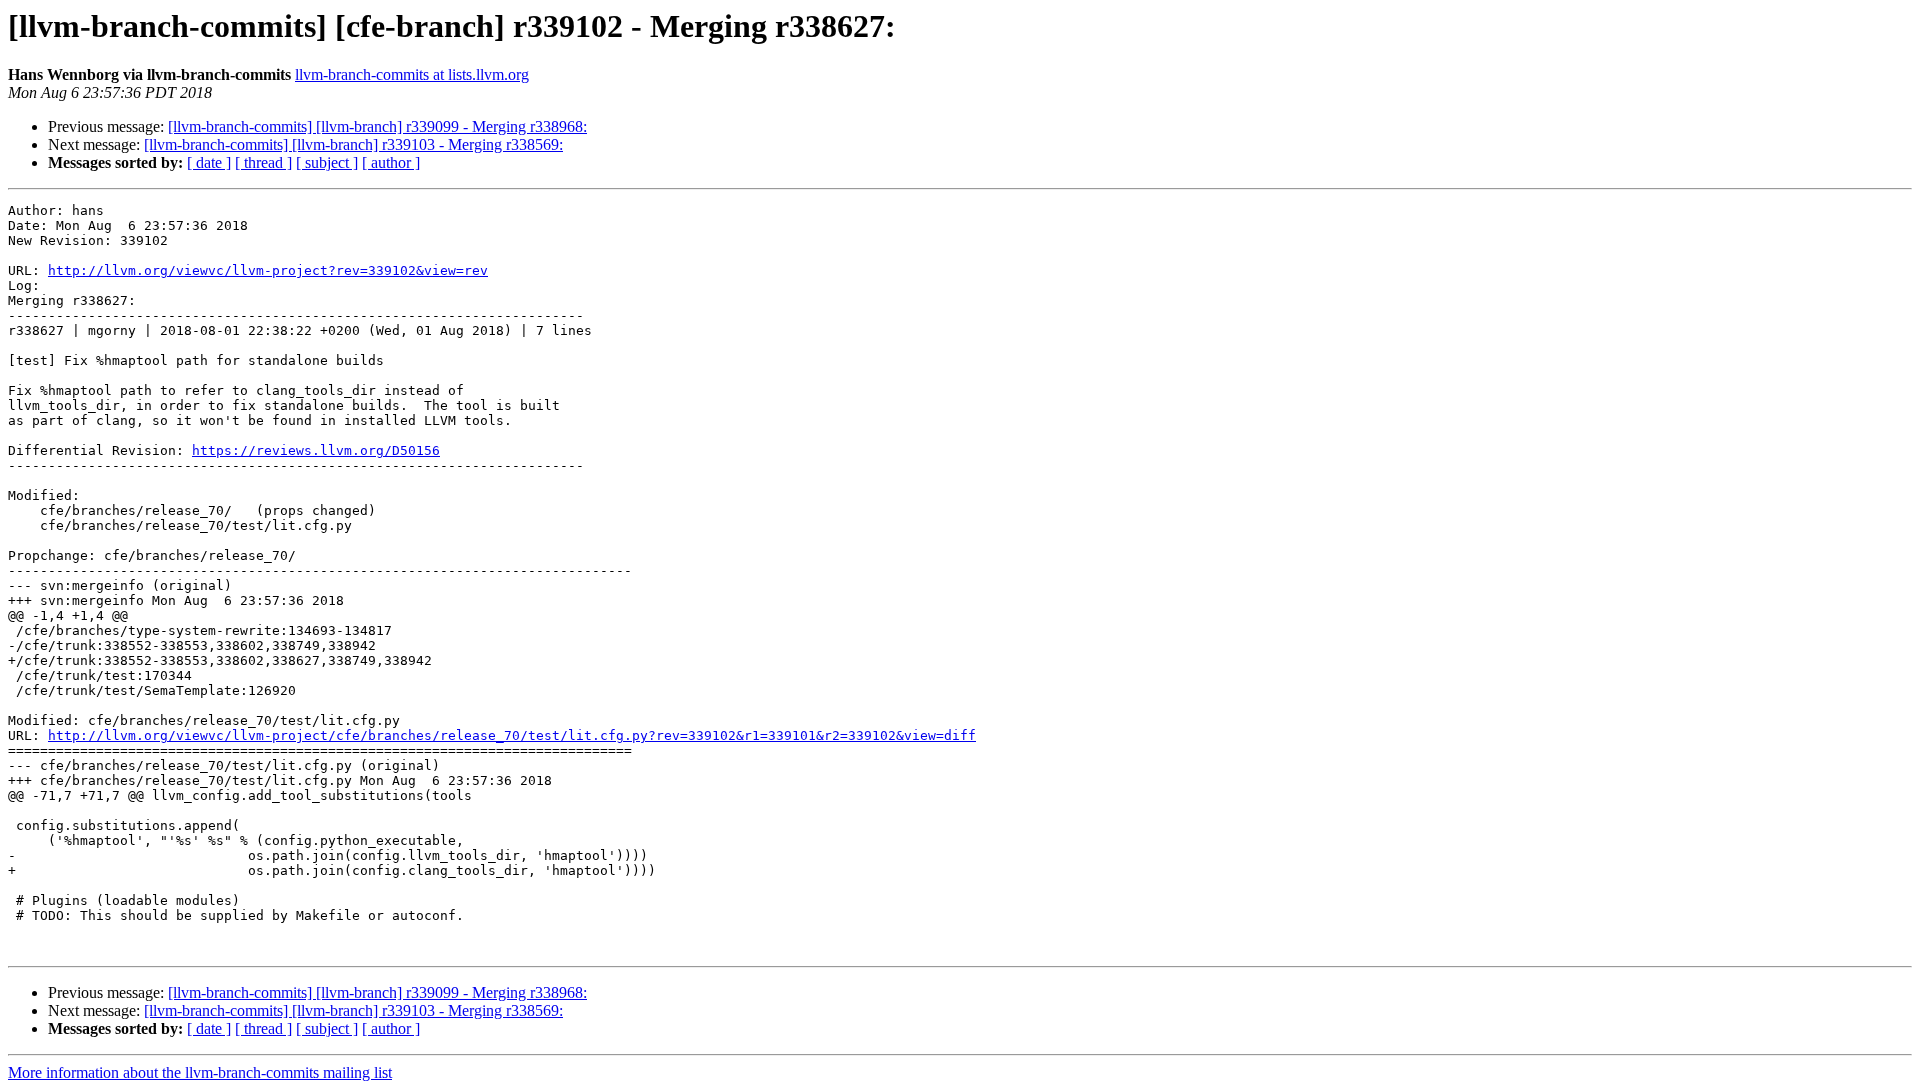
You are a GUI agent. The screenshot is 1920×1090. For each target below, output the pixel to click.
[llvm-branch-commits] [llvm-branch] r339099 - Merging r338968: (377, 126)
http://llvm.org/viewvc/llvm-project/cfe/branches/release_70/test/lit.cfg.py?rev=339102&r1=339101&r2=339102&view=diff (512, 735)
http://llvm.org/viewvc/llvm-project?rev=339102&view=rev (268, 270)
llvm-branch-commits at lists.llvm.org (412, 74)
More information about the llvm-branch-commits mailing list (200, 1072)
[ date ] (209, 162)
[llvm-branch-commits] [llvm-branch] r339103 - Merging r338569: (353, 144)
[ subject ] (327, 162)
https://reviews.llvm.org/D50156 (316, 450)
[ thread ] (263, 162)
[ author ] (391, 162)
